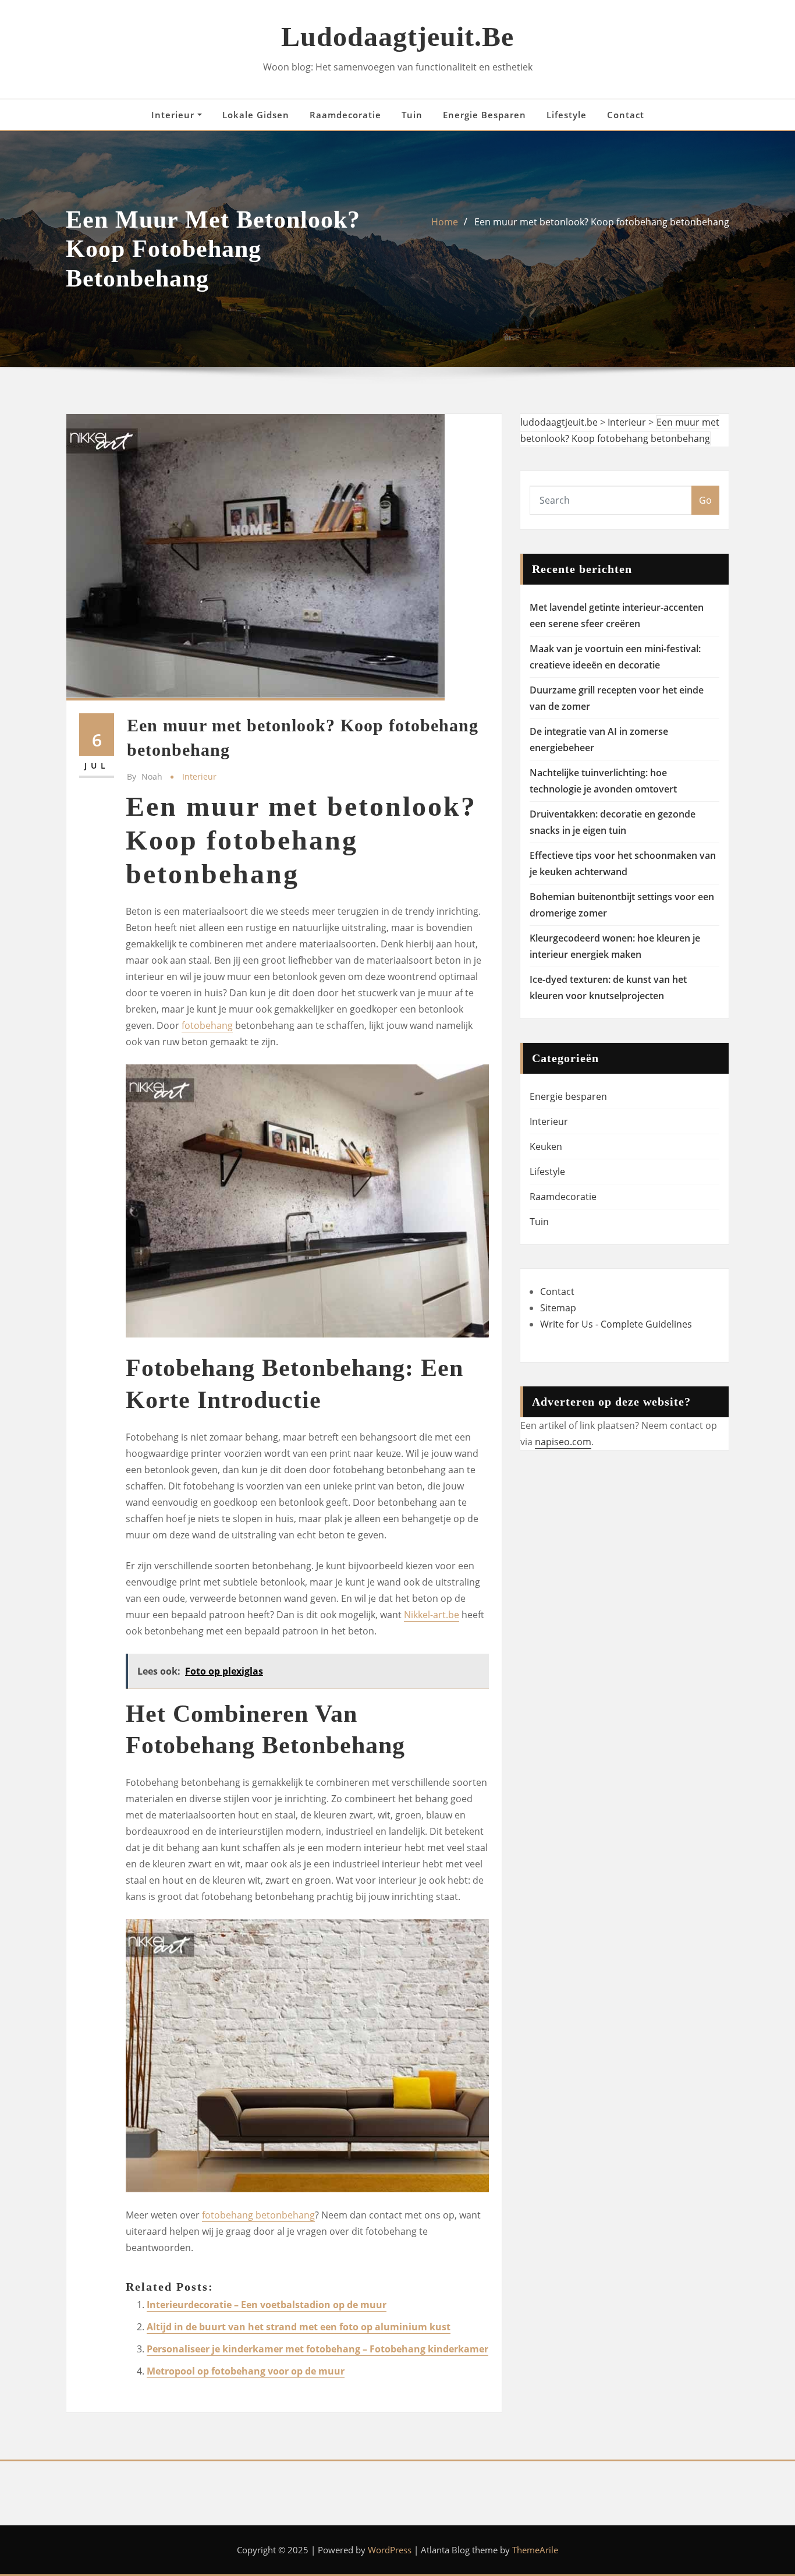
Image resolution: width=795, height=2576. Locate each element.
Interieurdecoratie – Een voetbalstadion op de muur (267, 2305)
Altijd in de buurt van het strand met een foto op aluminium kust (299, 2327)
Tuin (412, 115)
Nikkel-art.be (432, 1615)
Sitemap (558, 1308)
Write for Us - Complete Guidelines (616, 1324)
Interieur (174, 115)
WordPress (390, 2550)
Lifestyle (567, 115)
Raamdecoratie (345, 115)
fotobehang (207, 1025)
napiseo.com (563, 1442)
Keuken (546, 1147)
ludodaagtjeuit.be (397, 36)
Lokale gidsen (256, 115)
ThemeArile (535, 2550)
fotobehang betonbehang (258, 2215)
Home (445, 222)
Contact (626, 115)
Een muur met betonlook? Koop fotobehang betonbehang (602, 222)
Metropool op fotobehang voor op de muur (246, 2371)
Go (705, 500)
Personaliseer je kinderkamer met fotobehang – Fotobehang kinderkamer (317, 2349)
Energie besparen (485, 115)
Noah (145, 776)
